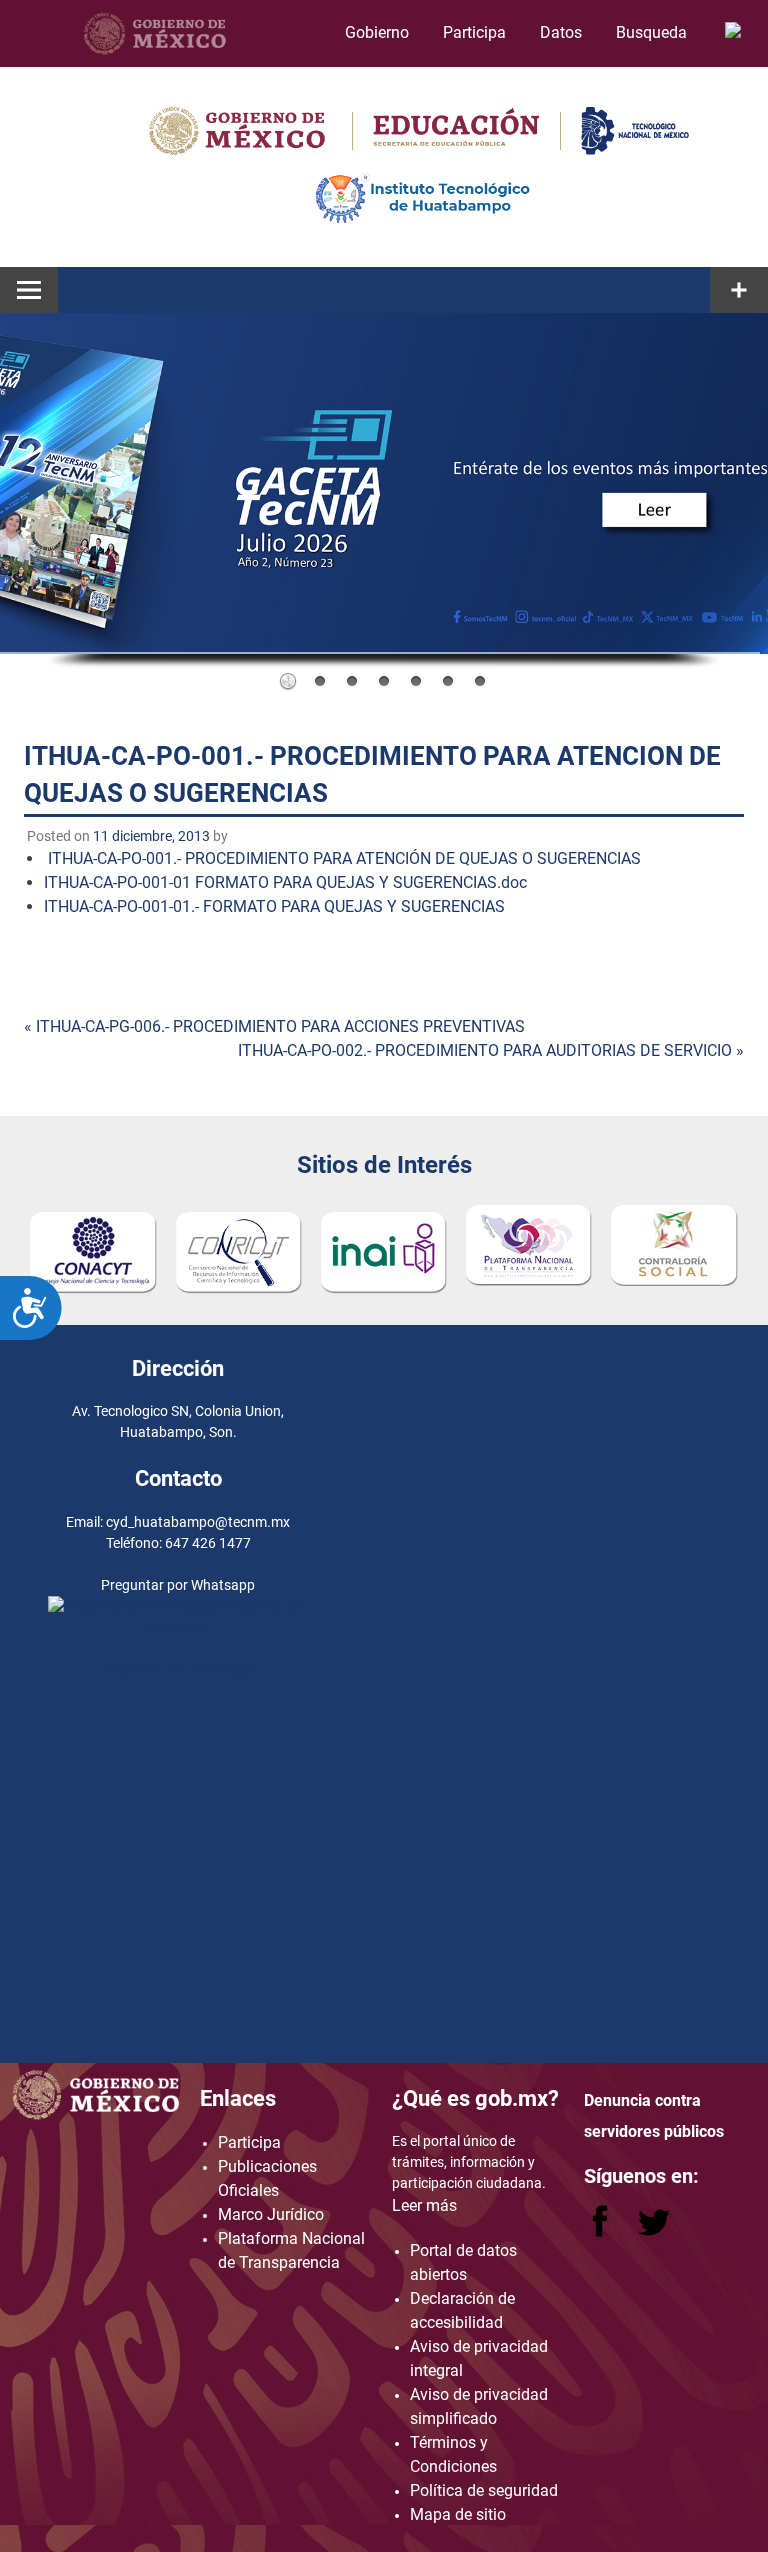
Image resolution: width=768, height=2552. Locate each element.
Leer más (424, 2205)
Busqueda (653, 32)
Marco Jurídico (271, 2214)
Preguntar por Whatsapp (178, 1669)
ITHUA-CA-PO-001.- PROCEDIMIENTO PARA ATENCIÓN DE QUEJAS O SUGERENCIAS (344, 858)
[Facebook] (602, 2231)
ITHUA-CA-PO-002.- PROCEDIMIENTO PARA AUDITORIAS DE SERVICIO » (491, 1050)
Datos (561, 32)
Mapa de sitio (458, 2514)
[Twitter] (654, 2231)
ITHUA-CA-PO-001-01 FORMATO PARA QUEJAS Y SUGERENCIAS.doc (285, 882)
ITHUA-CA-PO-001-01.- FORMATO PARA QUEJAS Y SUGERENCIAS (274, 906)
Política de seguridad (484, 2490)
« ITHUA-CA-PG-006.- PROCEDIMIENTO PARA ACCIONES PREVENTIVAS (274, 1026)
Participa (474, 32)
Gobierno (377, 32)
